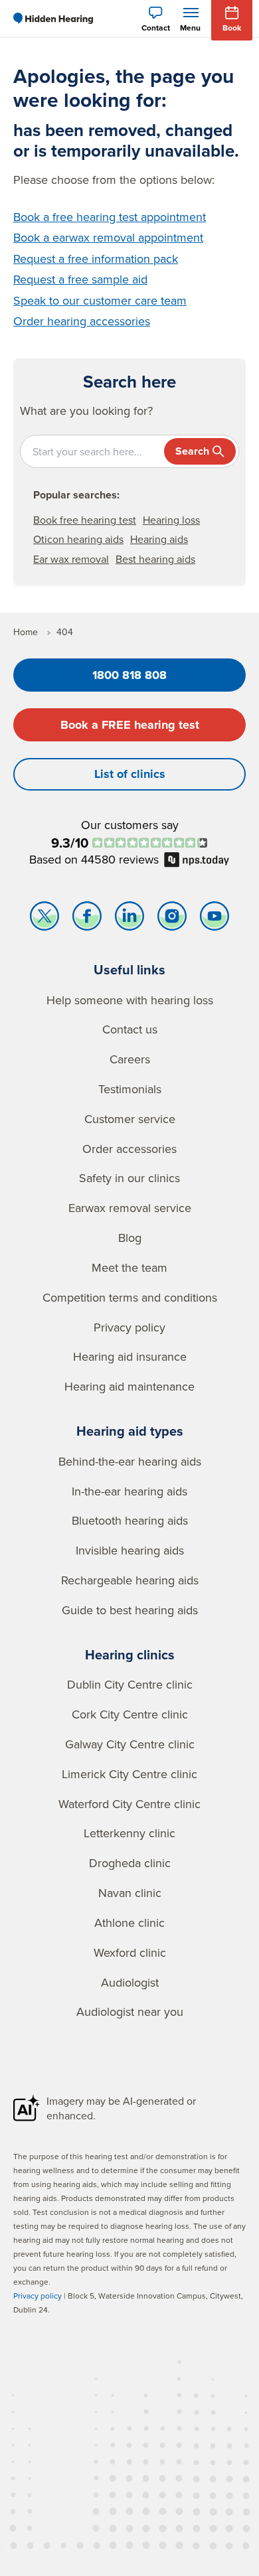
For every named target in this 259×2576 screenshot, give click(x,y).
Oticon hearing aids (78, 539)
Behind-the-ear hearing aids (130, 1461)
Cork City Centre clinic (130, 1714)
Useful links (129, 969)
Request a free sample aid (80, 279)
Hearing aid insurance (130, 1356)
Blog (130, 1238)
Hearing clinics (130, 1654)
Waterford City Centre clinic (129, 1804)
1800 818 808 (129, 675)
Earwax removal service (130, 1208)
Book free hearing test (85, 520)
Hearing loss (171, 520)
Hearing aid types (130, 1431)
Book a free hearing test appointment (110, 217)
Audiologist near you (130, 2011)
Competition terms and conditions (130, 1297)
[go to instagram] (172, 919)
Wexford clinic (130, 1952)
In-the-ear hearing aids (129, 1491)
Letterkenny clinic (129, 1833)
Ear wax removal (71, 559)
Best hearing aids (155, 559)
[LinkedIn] (129, 919)
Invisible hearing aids (130, 1550)
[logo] (53, 19)
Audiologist (130, 1982)
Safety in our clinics (129, 1178)
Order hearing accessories (82, 321)
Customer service (130, 1119)
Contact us (130, 1029)
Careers (130, 1059)
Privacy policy (129, 1327)
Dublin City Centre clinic (130, 1684)
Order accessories (129, 1149)
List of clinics (130, 774)
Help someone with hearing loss (130, 1000)
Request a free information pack (96, 259)
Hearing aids (159, 539)
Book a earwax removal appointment (108, 237)
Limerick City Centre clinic (129, 1774)
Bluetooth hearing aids (130, 1520)
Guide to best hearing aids (130, 1610)
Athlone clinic (129, 1923)
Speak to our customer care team (100, 300)
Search (192, 451)
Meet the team (129, 1267)
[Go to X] (44, 919)
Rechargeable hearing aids (130, 1580)
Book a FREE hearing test (130, 725)
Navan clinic (130, 1893)
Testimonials (130, 1089)
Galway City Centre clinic (130, 1744)
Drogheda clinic (130, 1863)
